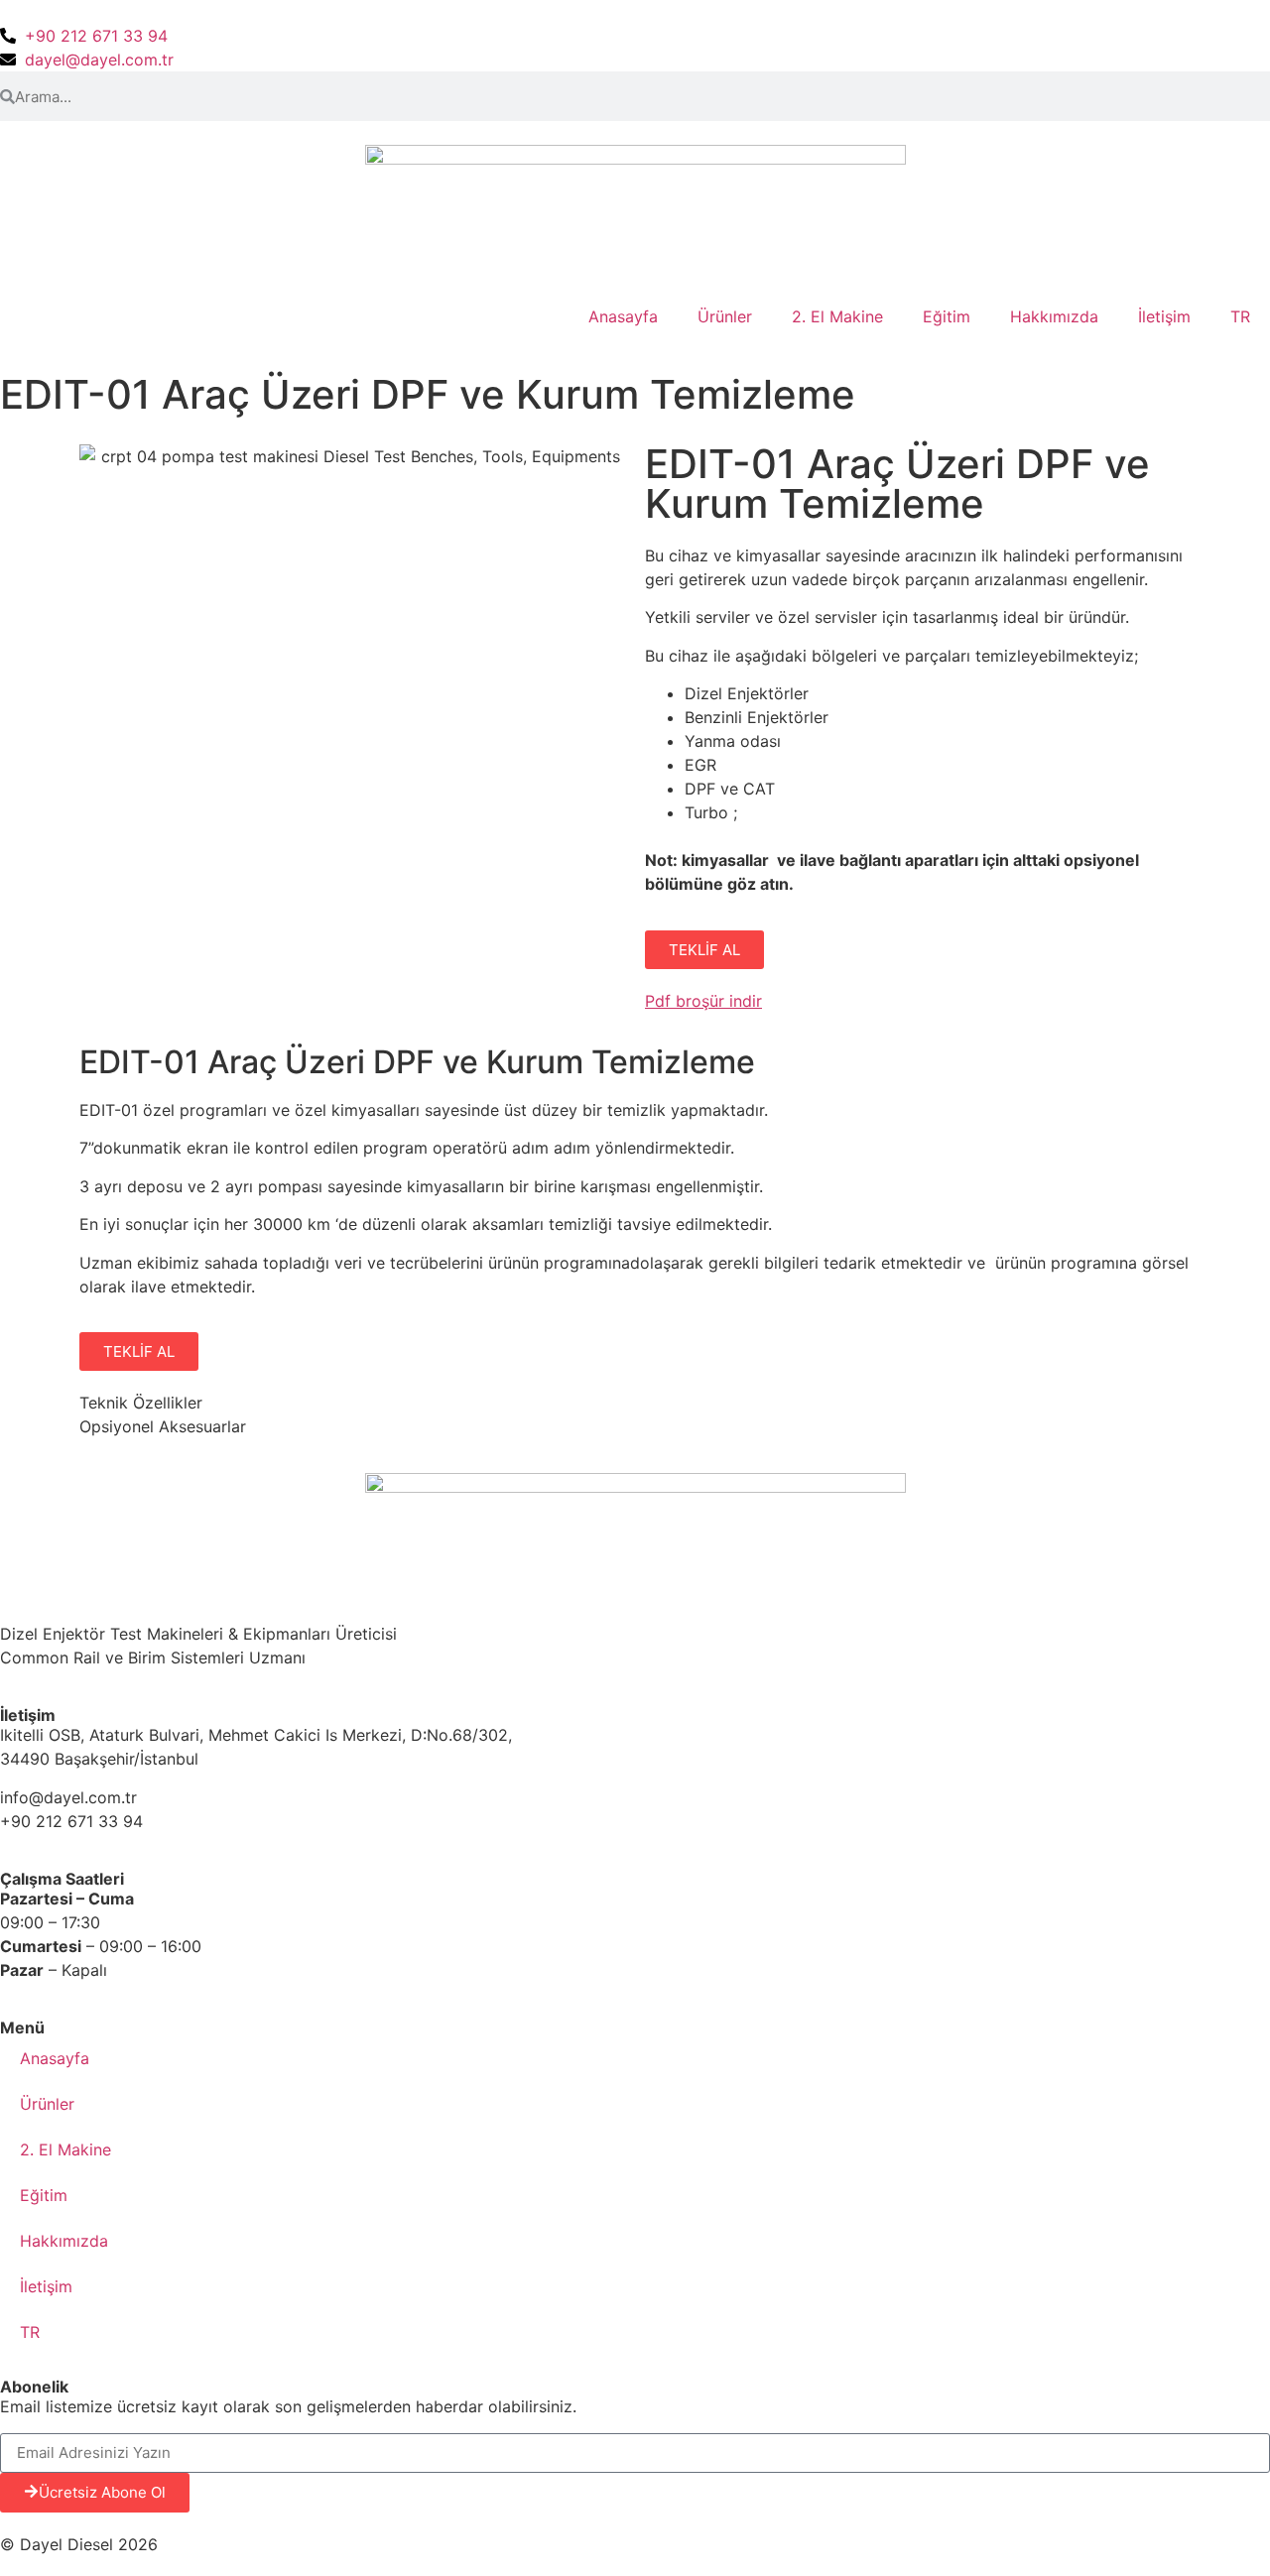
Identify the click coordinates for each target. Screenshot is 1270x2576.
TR (1240, 316)
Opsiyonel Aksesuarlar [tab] (163, 1426)
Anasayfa (623, 316)
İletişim (1164, 316)
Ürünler (725, 316)
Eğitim (947, 316)
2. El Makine (837, 316)
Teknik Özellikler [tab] (141, 1403)
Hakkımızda (1054, 316)
